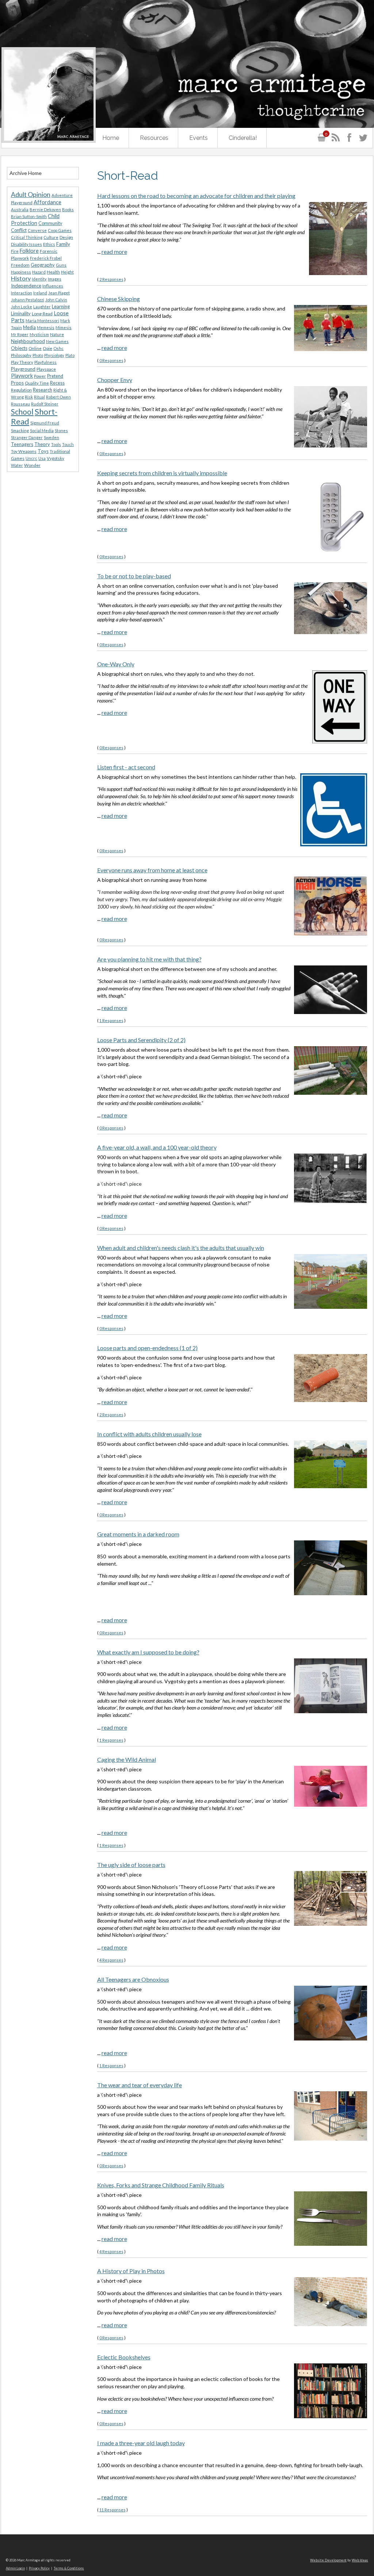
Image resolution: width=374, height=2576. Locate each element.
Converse (37, 230)
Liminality (21, 313)
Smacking (20, 430)
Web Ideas (360, 2560)
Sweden (51, 437)
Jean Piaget (59, 293)
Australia (20, 209)
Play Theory (22, 362)
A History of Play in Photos (131, 2271)
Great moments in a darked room (138, 1534)
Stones (61, 430)
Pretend (55, 376)
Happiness (21, 272)
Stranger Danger (27, 437)
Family (63, 244)
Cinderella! (243, 138)
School (22, 412)
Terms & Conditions (69, 2568)
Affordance (47, 202)
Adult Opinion (31, 195)
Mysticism (39, 334)
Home (111, 138)
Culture (51, 237)
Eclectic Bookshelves (124, 2357)
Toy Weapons (24, 451)
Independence (26, 286)
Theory (42, 444)
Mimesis (64, 327)
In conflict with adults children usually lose (149, 1434)
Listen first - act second (126, 767)
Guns (61, 265)
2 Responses (111, 279)
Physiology (54, 355)
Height (67, 272)
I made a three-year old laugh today (141, 2443)
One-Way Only (116, 664)
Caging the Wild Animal (127, 1759)
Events (199, 138)
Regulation (21, 390)
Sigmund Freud (45, 423)
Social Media (42, 430)
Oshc (58, 348)
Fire (15, 251)
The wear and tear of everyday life (140, 2085)
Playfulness (45, 362)
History (21, 278)
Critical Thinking (27, 237)
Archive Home (26, 173)
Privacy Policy (39, 2568)
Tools (56, 444)
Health (53, 272)
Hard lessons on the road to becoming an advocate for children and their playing (196, 196)
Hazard (39, 272)
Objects (19, 348)
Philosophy (21, 355)
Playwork (22, 376)
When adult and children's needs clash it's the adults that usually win (181, 1248)
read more (114, 251)
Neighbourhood (28, 341)
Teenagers (22, 444)
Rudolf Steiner (45, 404)
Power (40, 376)
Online (35, 348)
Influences (53, 286)
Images (55, 279)
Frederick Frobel (46, 258)
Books (68, 209)
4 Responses (111, 1960)
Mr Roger (20, 334)
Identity (39, 279)
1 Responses (111, 1020)
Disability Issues (26, 244)
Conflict (19, 230)
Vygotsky (56, 458)
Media (29, 327)
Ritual (39, 397)
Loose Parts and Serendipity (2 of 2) (141, 1040)
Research (43, 390)
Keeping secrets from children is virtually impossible (162, 473)
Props (17, 383)
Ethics (49, 244)
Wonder (32, 465)
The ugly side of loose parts (131, 1865)
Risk (29, 397)
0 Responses (111, 360)
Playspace (46, 369)
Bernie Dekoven (45, 209)
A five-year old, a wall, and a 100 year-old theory (157, 1147)
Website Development (328, 2560)
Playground (23, 369)
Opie (47, 348)
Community (50, 223)
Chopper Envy (115, 380)
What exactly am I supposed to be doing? (148, 1652)
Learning (61, 306)
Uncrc (31, 458)
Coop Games (60, 230)
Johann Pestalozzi (28, 300)
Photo (38, 355)
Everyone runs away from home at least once (152, 870)
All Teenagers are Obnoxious (133, 1979)
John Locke (22, 307)
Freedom (20, 265)
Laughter (42, 307)
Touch (68, 444)
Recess (57, 383)
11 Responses (112, 2510)
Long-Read (42, 314)
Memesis (46, 327)
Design (66, 237)
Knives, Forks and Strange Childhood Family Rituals (161, 2185)
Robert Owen (58, 397)
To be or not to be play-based (134, 576)
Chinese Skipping (119, 299)
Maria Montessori (42, 321)
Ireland (40, 293)
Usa (42, 458)
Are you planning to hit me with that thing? (149, 959)
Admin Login (15, 2568)
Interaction (22, 293)
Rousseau (20, 404)
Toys (43, 451)
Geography (43, 265)
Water (17, 465)
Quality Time (37, 383)
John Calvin (56, 300)
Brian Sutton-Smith (29, 216)
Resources (154, 138)
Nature (57, 334)
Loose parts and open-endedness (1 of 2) (147, 1348)
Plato (70, 355)
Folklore (29, 251)
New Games (57, 341)
